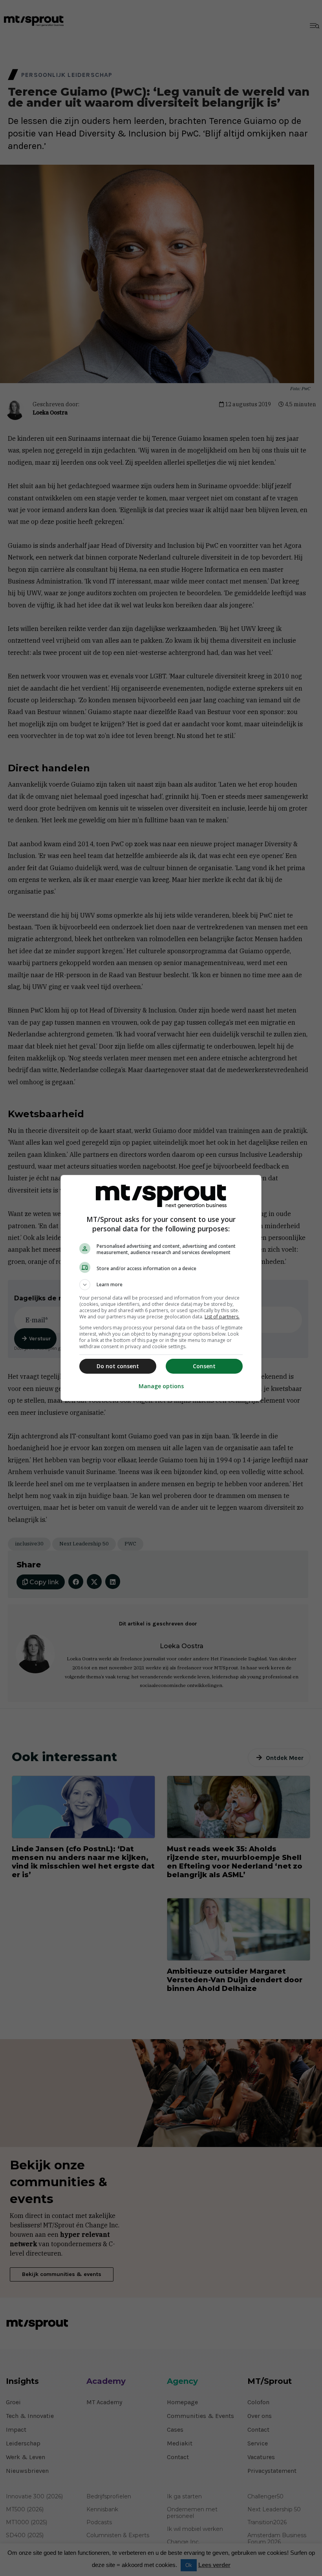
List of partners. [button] (222, 1317)
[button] (161, 1285)
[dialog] (161, 1288)
